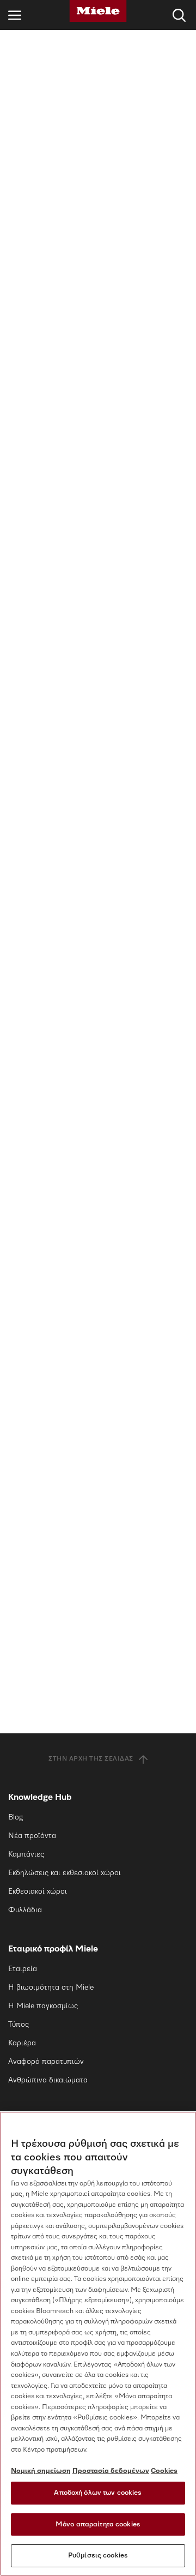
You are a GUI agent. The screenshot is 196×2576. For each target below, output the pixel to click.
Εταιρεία (23, 1969)
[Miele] (98, 11)
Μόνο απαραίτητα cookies (98, 2524)
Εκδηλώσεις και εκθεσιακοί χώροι (65, 1873)
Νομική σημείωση (41, 2471)
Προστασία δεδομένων (111, 2471)
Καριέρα (22, 2043)
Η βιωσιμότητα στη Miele (51, 1987)
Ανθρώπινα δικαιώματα (48, 2080)
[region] (98, 2344)
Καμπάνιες (26, 1854)
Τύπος (19, 2025)
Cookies (164, 2471)
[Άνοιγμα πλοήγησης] (15, 15)
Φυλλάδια (25, 1910)
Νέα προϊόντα (32, 1836)
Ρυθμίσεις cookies (98, 2556)
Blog (16, 1817)
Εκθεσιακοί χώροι (38, 1892)
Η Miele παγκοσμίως (43, 2006)
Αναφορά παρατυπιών (46, 2062)
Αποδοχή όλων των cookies (98, 2493)
